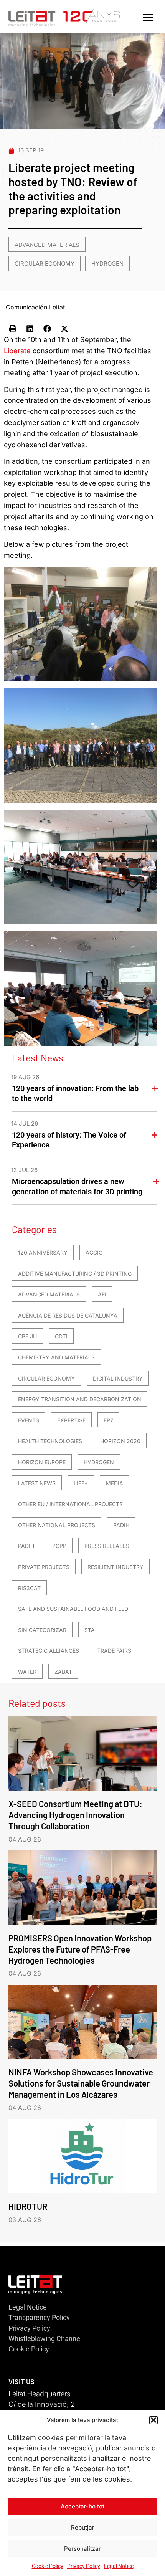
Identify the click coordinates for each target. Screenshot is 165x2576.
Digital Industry (118, 1378)
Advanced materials (47, 245)
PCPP (59, 1546)
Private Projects (44, 1567)
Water (27, 1672)
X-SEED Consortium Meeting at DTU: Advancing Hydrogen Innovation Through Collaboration (75, 1815)
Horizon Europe (42, 1462)
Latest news (37, 1483)
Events (29, 1420)
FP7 (108, 1420)
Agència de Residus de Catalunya (68, 1315)
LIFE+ (81, 1483)
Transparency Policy (39, 2317)
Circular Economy (45, 264)
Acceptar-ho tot (82, 2506)
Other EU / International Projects (70, 1504)
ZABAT (63, 1672)
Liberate (17, 351)
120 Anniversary (43, 1252)
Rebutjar (83, 2527)
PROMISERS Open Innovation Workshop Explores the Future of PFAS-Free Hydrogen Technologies (80, 1949)
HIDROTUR (28, 2206)
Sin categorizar (42, 1630)
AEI (102, 1294)
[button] (153, 2420)
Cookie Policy (48, 2566)
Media (115, 1483)
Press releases (107, 1546)
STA (90, 1630)
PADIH (121, 1525)
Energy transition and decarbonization (80, 1399)
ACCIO (94, 1252)
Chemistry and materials (56, 1357)
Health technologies (50, 1441)
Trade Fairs (114, 1651)
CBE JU (27, 1336)
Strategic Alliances (49, 1651)
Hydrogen (107, 264)
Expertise (71, 1420)
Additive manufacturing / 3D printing (75, 1274)
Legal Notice (119, 2566)
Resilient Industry (115, 1567)
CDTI (61, 1336)
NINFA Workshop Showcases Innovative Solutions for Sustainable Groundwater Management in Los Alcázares (81, 2083)
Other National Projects (57, 1525)
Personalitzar (82, 2549)
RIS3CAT (29, 1588)
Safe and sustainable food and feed (73, 1609)
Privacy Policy (84, 2566)
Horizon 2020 (120, 1441)
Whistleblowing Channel (45, 2339)
